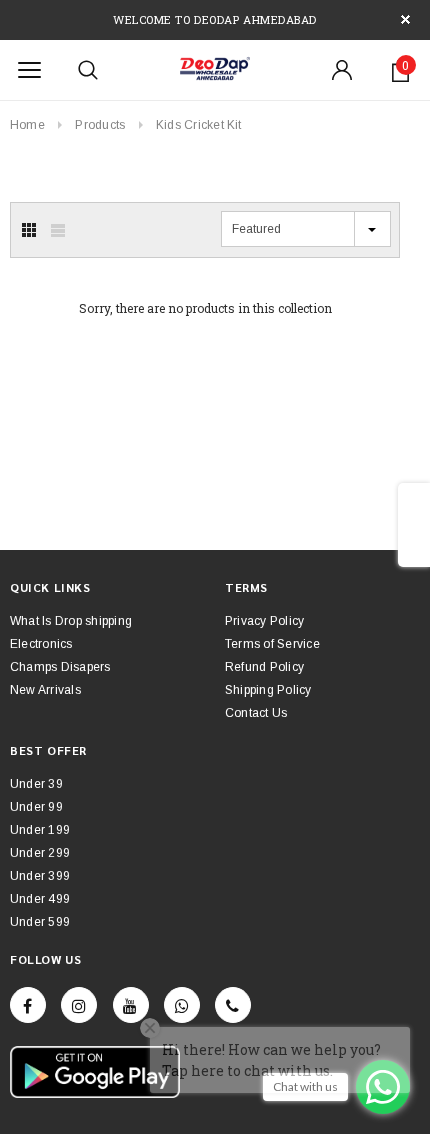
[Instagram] (79, 1005)
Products (100, 125)
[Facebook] (28, 1005)
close (405, 19)
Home (27, 125)
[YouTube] (131, 1005)
